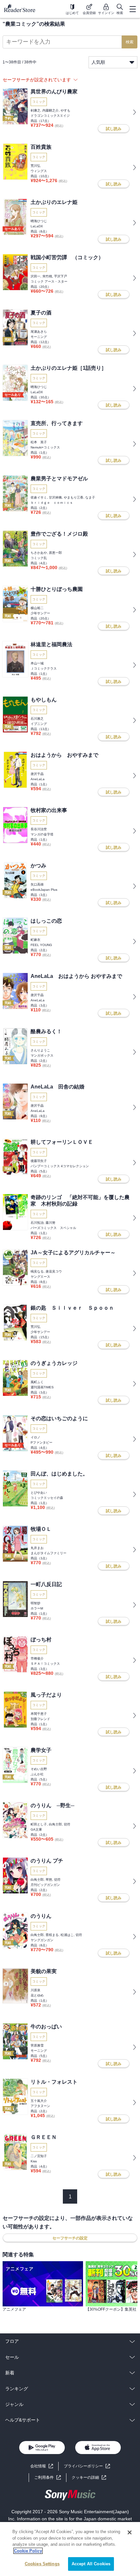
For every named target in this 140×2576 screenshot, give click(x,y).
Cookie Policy (28, 2551)
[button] (89, 2478)
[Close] (130, 2532)
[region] (70, 2549)
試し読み (114, 129)
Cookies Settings (42, 2564)
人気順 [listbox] (98, 62)
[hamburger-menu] (133, 9)
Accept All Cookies (91, 2564)
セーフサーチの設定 (70, 2238)
